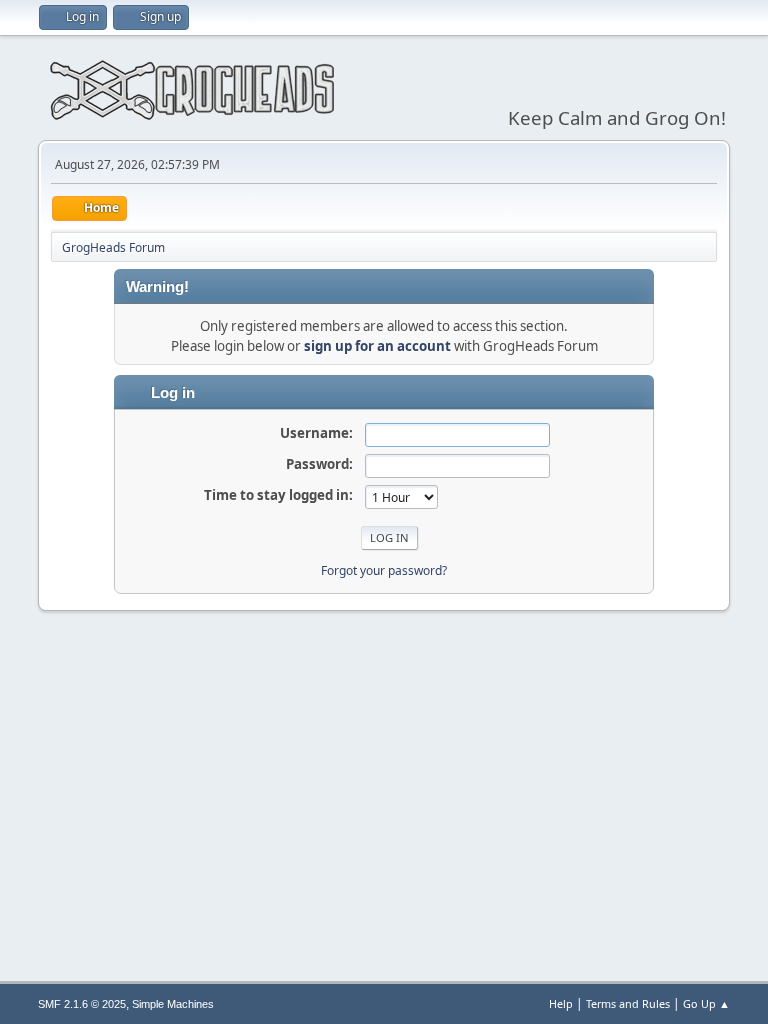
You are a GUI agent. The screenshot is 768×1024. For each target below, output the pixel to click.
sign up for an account (377, 346)
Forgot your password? (384, 570)
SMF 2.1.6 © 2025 (82, 1004)
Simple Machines (173, 1004)
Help (561, 1003)
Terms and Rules (628, 1003)
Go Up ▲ (706, 1003)
